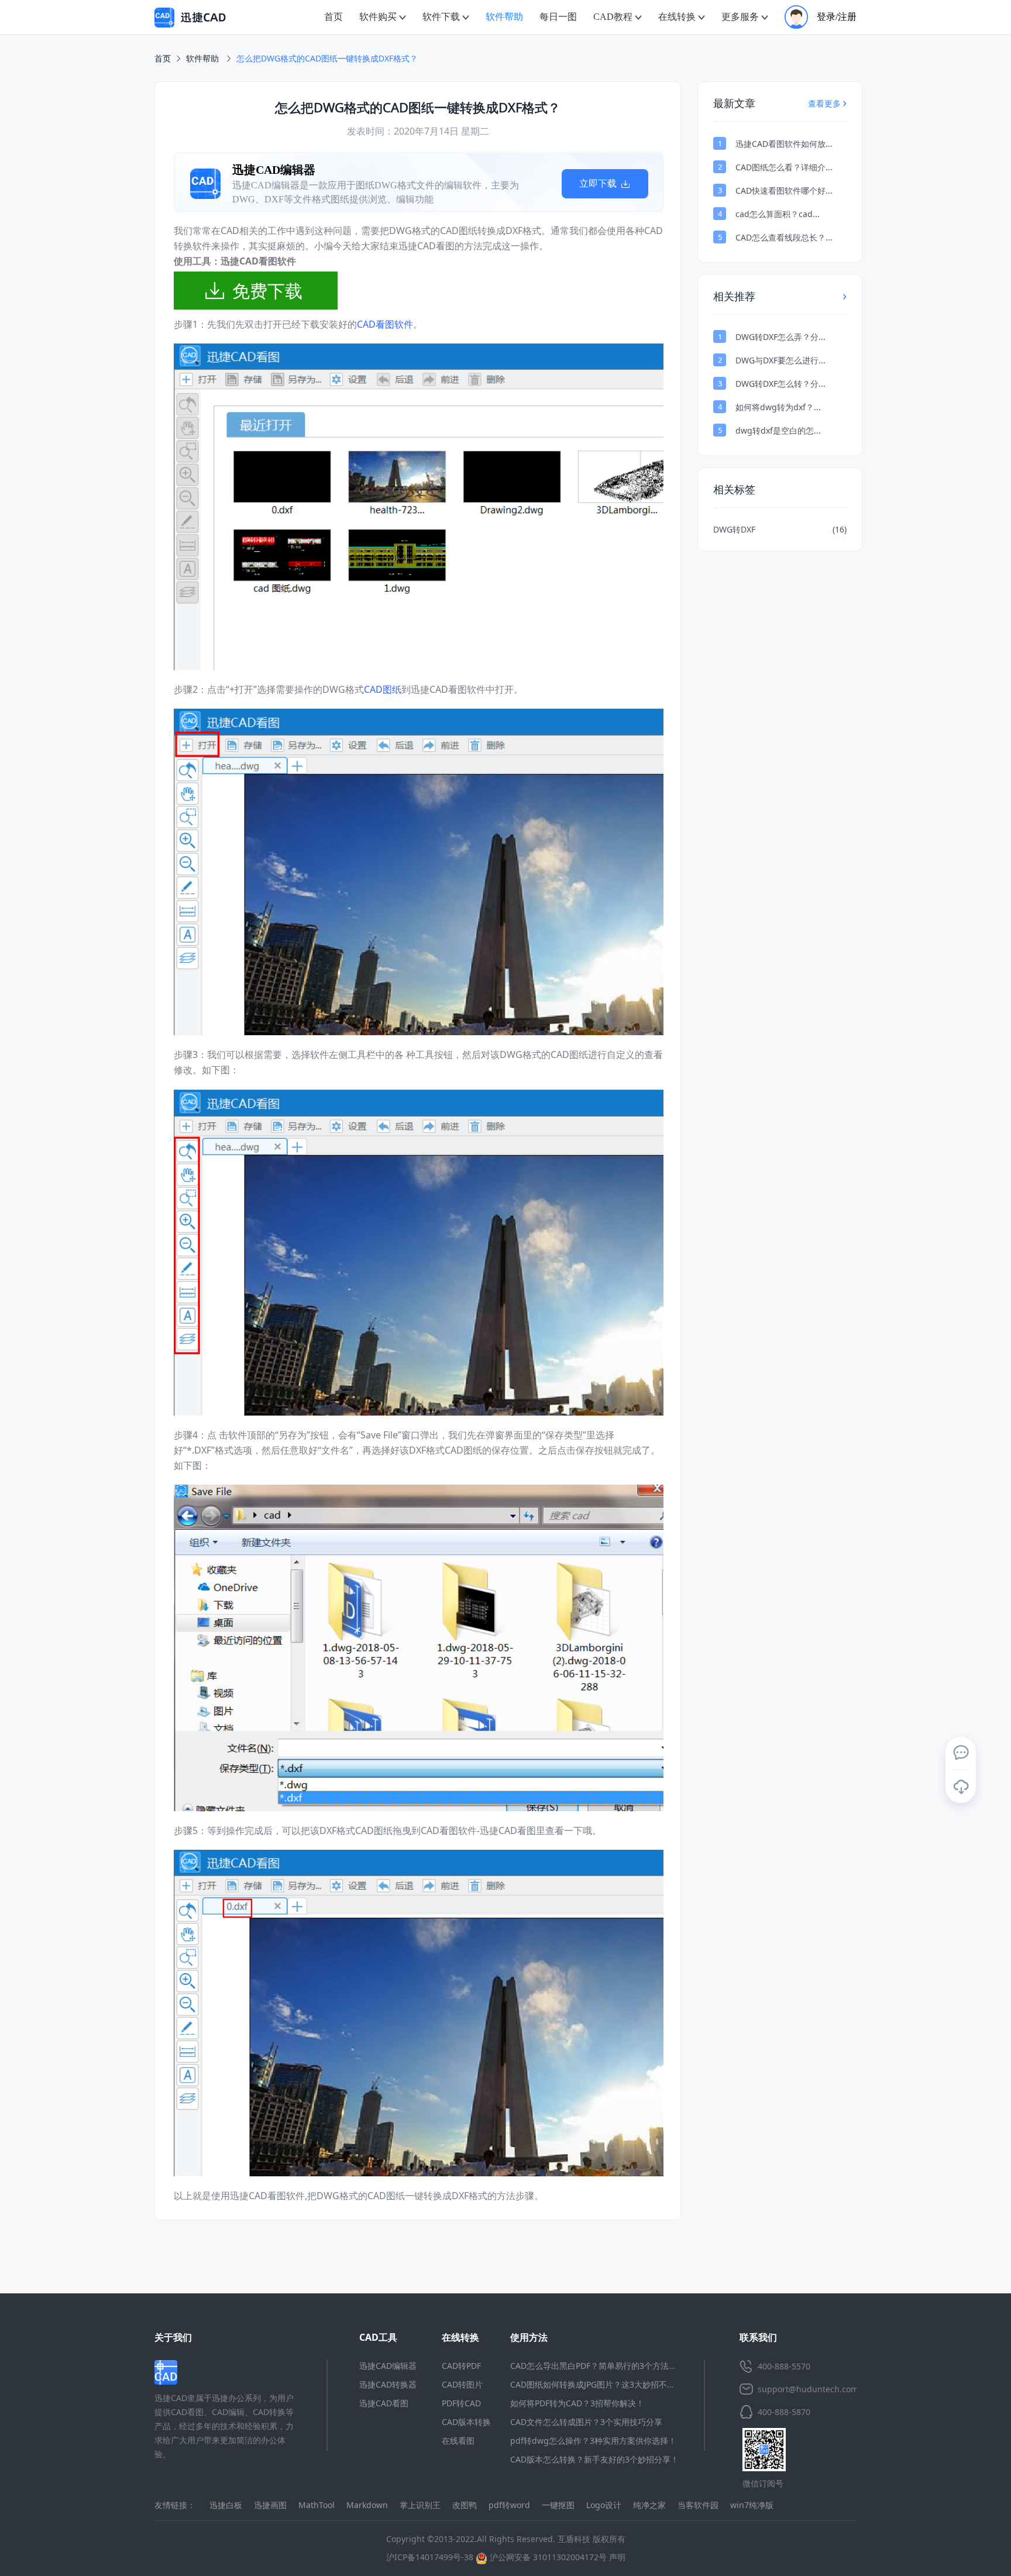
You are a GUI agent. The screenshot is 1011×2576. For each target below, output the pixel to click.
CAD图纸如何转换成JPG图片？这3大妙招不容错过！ (605, 2384)
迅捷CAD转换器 (388, 2384)
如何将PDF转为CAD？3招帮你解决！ (577, 2403)
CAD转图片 (462, 2384)
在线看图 (458, 2441)
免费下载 (267, 291)
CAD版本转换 (466, 2422)
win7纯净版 (752, 2505)
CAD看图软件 (385, 324)
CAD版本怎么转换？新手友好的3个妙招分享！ (594, 2459)
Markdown (367, 2505)
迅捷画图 (270, 2505)
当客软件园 (698, 2505)
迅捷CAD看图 (384, 2403)
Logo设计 (604, 2505)
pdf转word (509, 2505)
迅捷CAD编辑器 (388, 2366)
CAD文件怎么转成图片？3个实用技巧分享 (586, 2422)
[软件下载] (961, 1787)
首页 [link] (163, 58)
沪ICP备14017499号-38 (430, 2557)
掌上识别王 (420, 2505)
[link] (327, 59)
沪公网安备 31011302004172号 (547, 2557)
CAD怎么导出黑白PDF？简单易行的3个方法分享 (598, 2366)
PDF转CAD (461, 2403)
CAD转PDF (461, 2366)
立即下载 (318, 183)
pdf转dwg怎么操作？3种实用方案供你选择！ (593, 2441)
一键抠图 (558, 2505)
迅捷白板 (226, 2505)
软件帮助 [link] (204, 58)
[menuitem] (333, 17)
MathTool (317, 2505)
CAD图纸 (383, 689)
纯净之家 (649, 2505)
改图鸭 (465, 2505)
